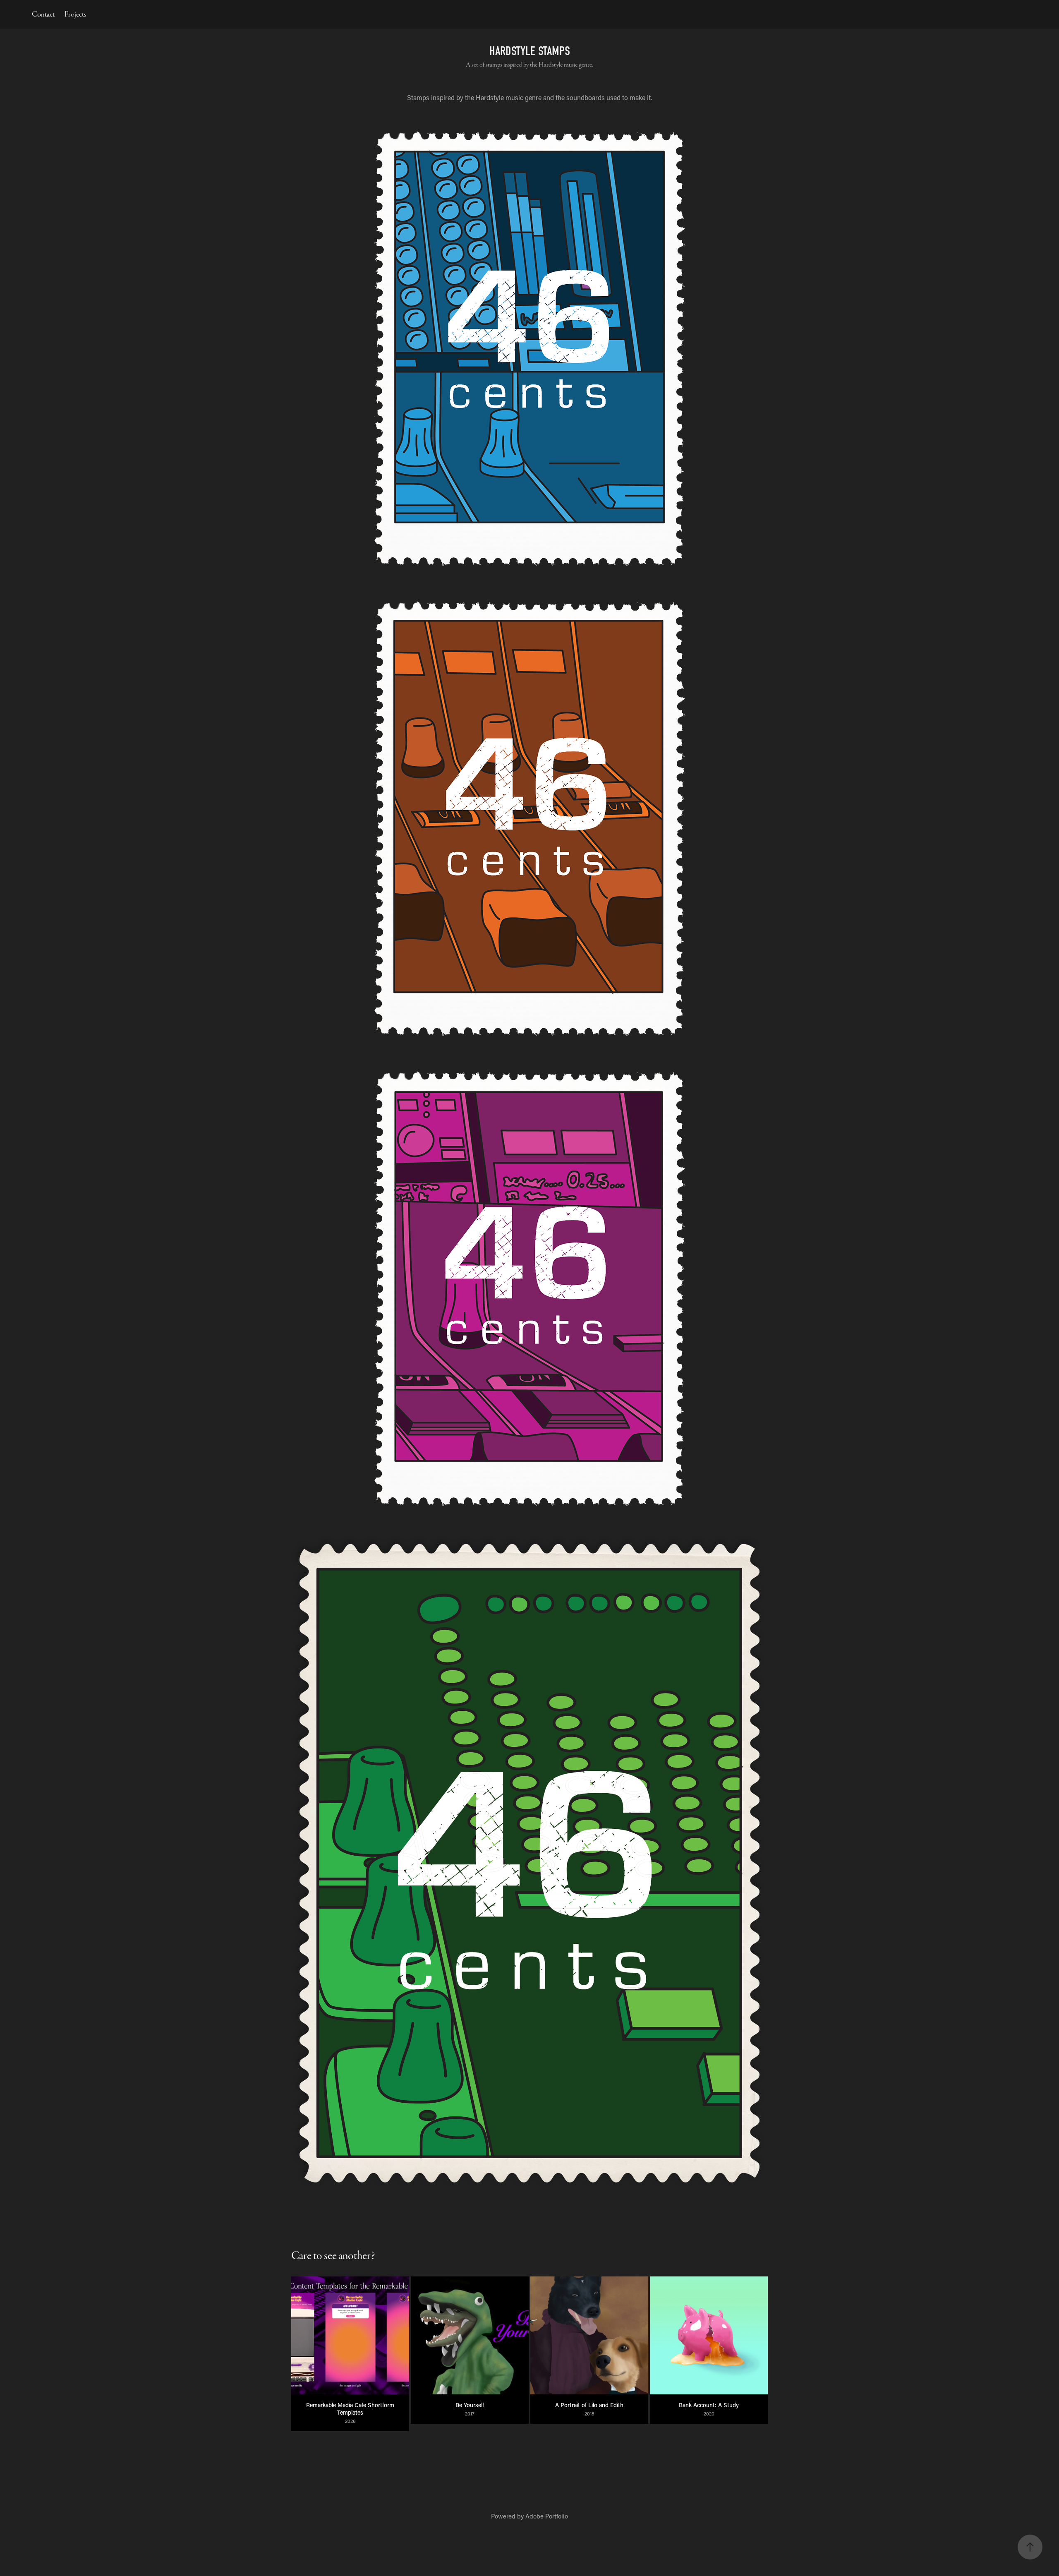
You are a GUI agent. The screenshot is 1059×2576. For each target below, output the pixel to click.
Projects (75, 14)
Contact (43, 14)
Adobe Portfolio (547, 2516)
